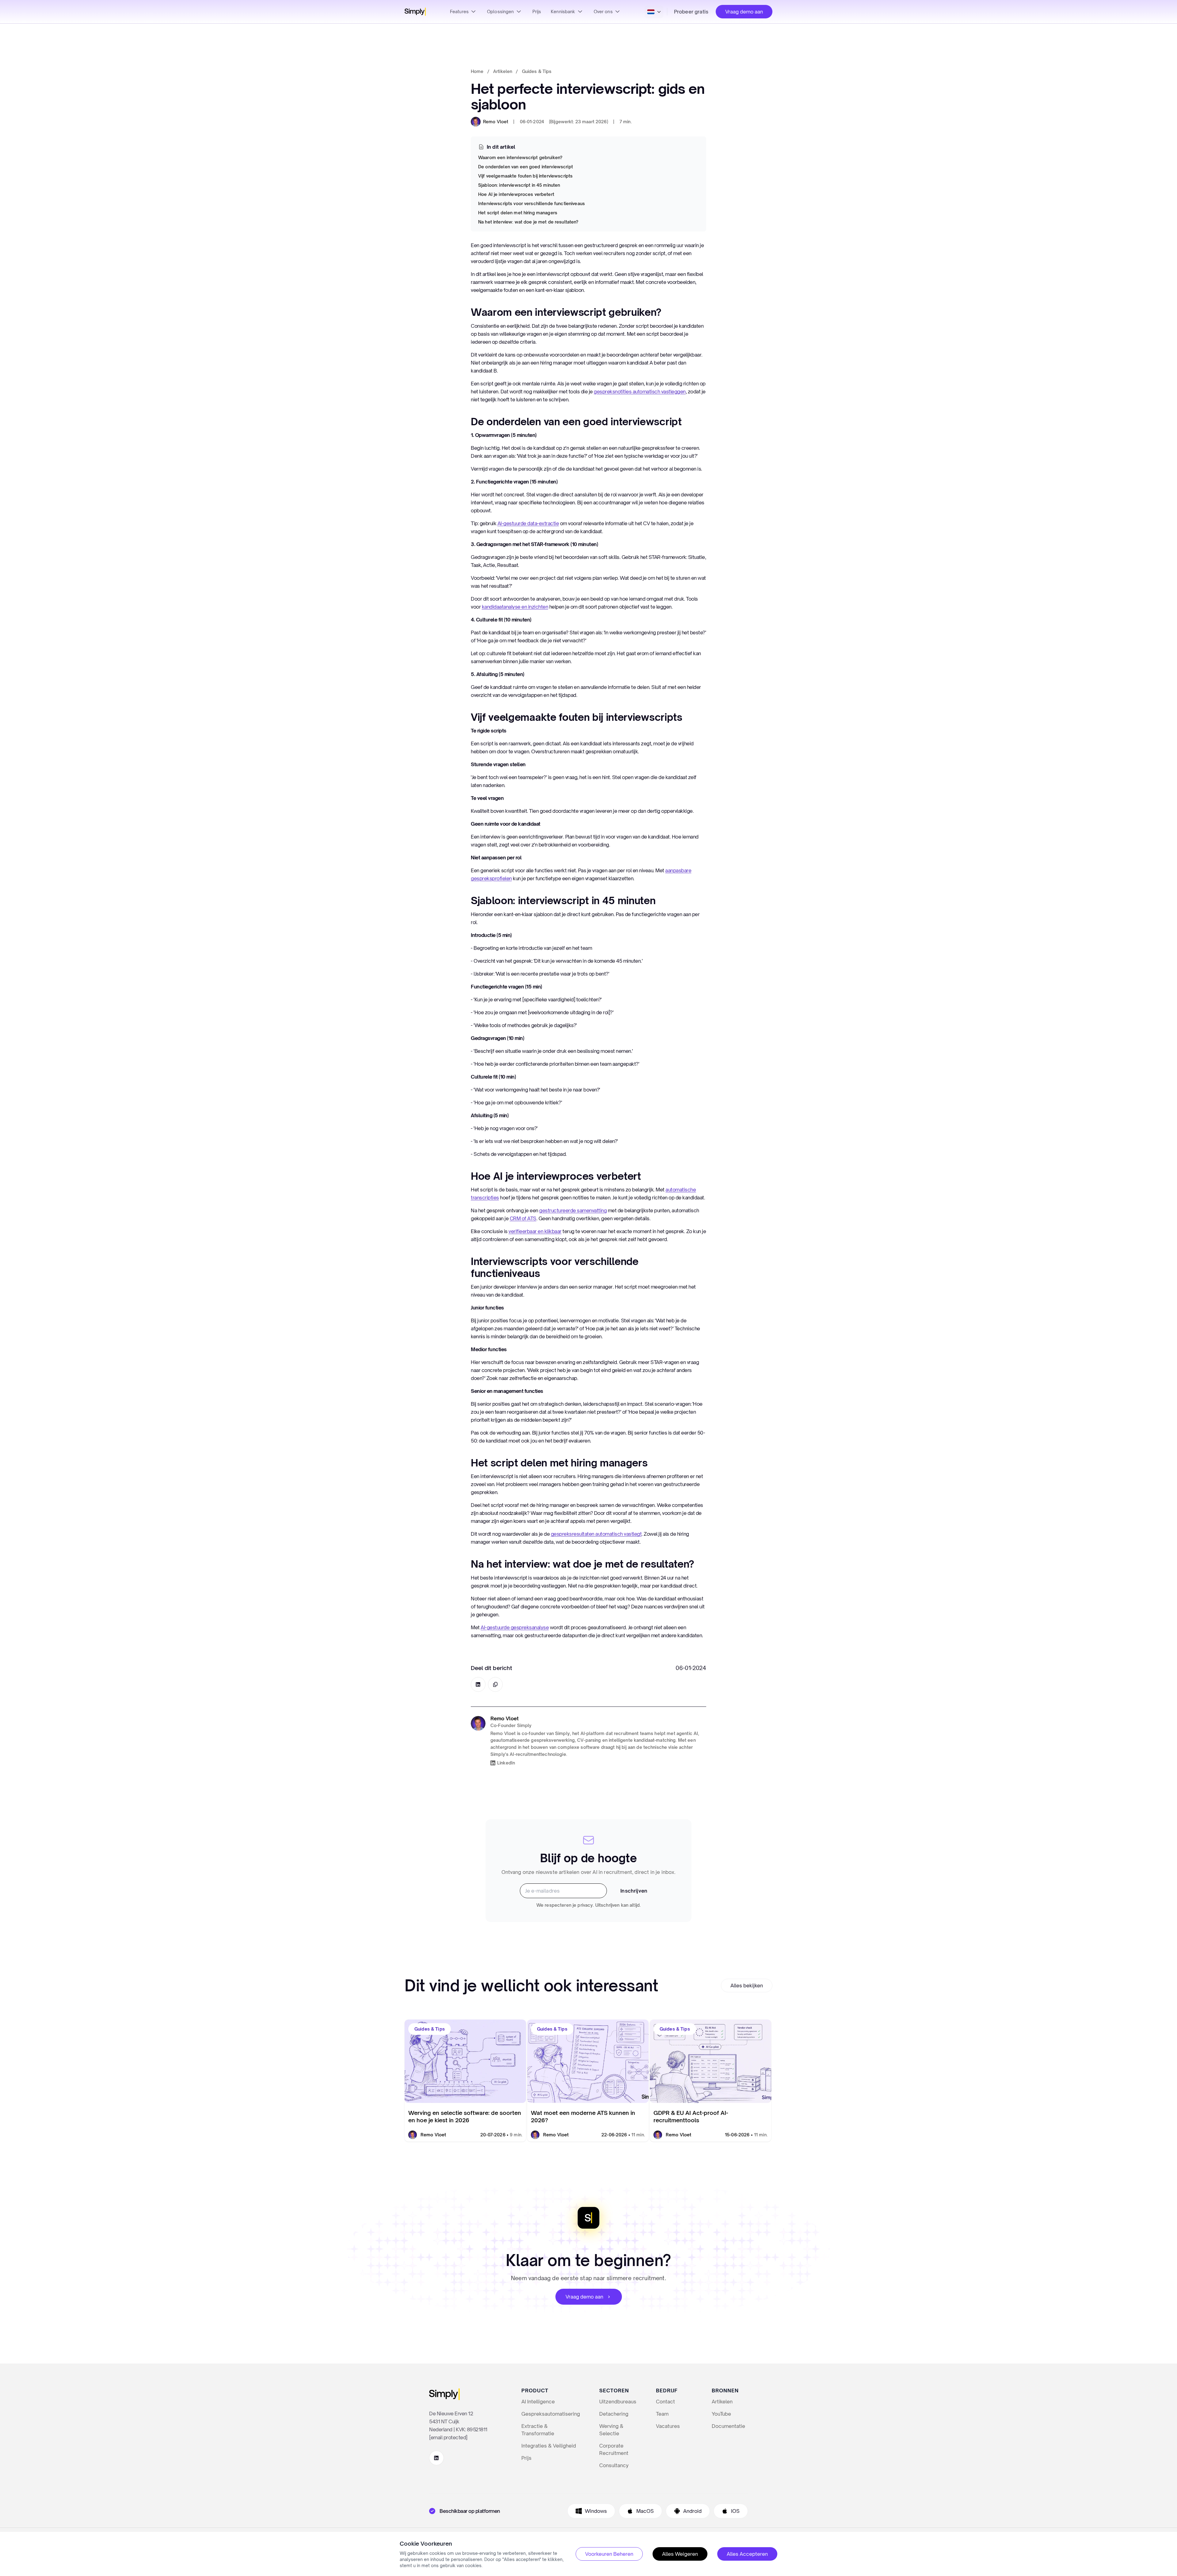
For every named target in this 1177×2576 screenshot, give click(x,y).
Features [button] (459, 12)
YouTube (721, 2414)
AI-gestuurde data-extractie (528, 523)
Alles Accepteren (747, 2554)
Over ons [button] (603, 12)
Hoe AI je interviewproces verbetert (516, 194)
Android (692, 2511)
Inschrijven (634, 1891)
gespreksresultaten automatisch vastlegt (596, 1534)
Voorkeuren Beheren (609, 2554)
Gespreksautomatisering (551, 2414)
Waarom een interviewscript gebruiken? (520, 157)
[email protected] (448, 2437)
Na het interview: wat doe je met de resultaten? (528, 222)
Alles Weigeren (680, 2554)
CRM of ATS (523, 1218)
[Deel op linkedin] (478, 1684)
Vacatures (668, 2426)
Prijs (537, 12)
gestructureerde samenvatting (573, 1210)
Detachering (614, 2414)
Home (477, 71)
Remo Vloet (496, 122)
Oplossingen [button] (501, 12)
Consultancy (614, 2465)
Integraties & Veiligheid (549, 2446)
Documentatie (728, 2426)
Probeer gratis (691, 12)
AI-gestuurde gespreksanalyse (515, 1627)
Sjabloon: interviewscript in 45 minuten (519, 185)
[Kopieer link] (495, 1684)
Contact (665, 2402)
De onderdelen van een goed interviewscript (526, 167)
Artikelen (503, 71)
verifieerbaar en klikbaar (535, 1231)
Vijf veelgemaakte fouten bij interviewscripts (525, 176)
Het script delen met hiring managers (518, 213)
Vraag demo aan (744, 12)
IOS (735, 2511)
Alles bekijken (747, 1986)
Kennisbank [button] (563, 12)
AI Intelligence (538, 2402)
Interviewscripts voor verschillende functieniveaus (531, 203)
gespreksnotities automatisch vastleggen (640, 392)
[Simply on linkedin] (436, 2458)
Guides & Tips (537, 71)
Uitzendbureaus (618, 2402)
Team (662, 2414)
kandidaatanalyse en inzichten (515, 607)
